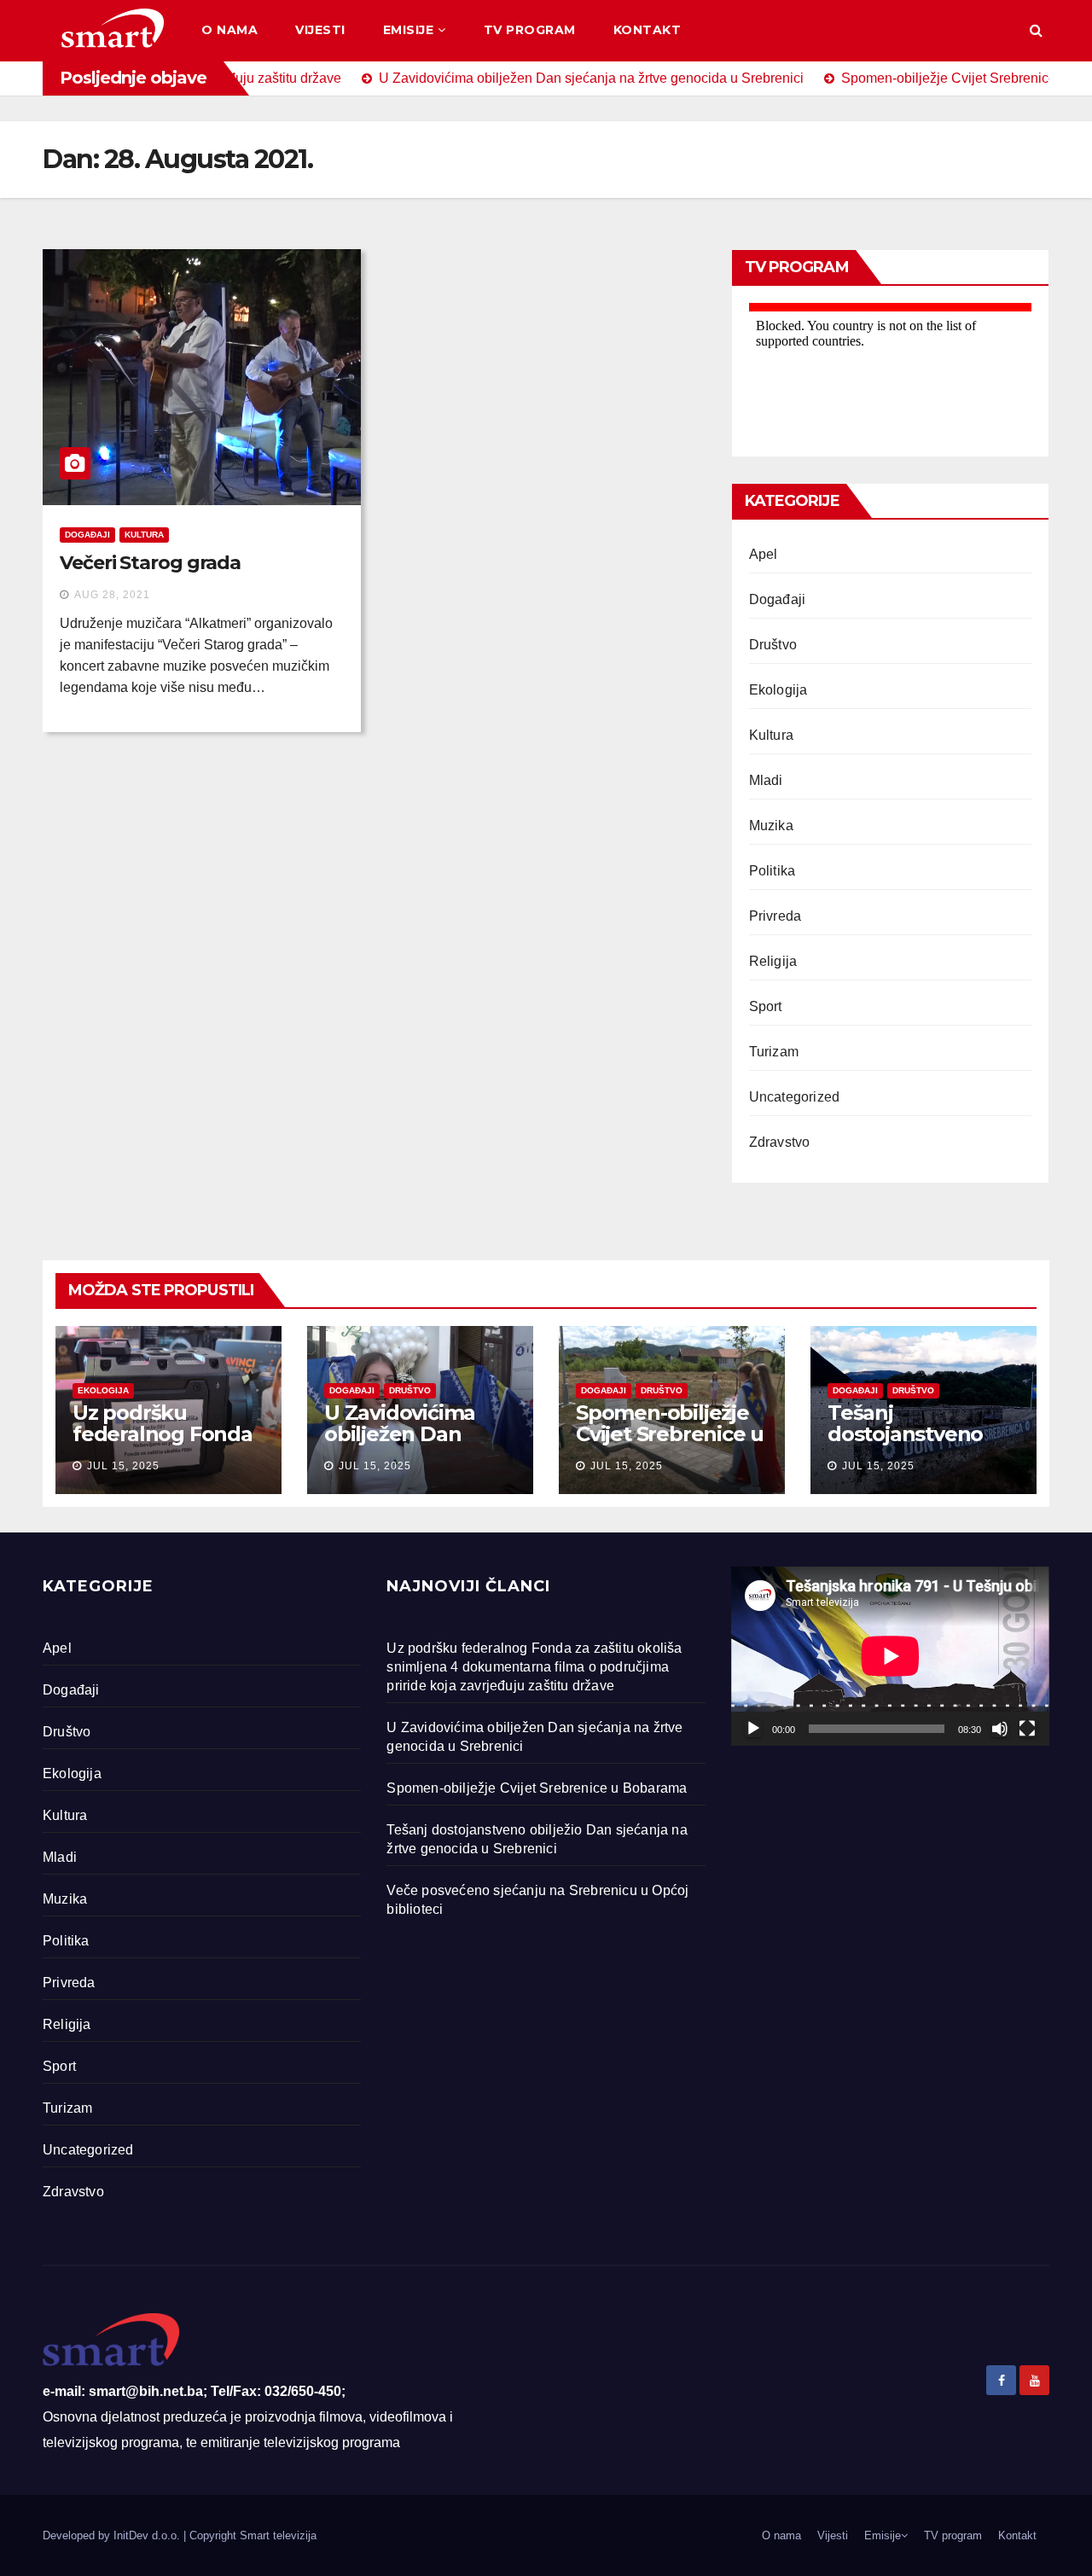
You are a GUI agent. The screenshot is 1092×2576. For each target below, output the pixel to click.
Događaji (87, 535)
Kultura (144, 535)
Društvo (773, 645)
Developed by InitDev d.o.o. (113, 2535)
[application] (890, 1656)
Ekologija (778, 690)
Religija (773, 961)
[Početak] (753, 1729)
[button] (1036, 30)
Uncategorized (795, 1097)
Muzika (771, 826)
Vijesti (320, 30)
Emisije (409, 30)
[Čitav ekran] (1027, 1729)
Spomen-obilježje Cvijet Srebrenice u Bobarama (670, 1434)
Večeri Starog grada (150, 563)
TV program (530, 30)
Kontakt (648, 30)
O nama (229, 30)
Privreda (775, 916)
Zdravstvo (780, 1142)
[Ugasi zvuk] (1000, 1729)
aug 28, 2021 (112, 595)
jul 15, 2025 (123, 1466)
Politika (773, 871)
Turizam (774, 1052)
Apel (764, 554)
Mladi (766, 780)
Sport (766, 1006)
